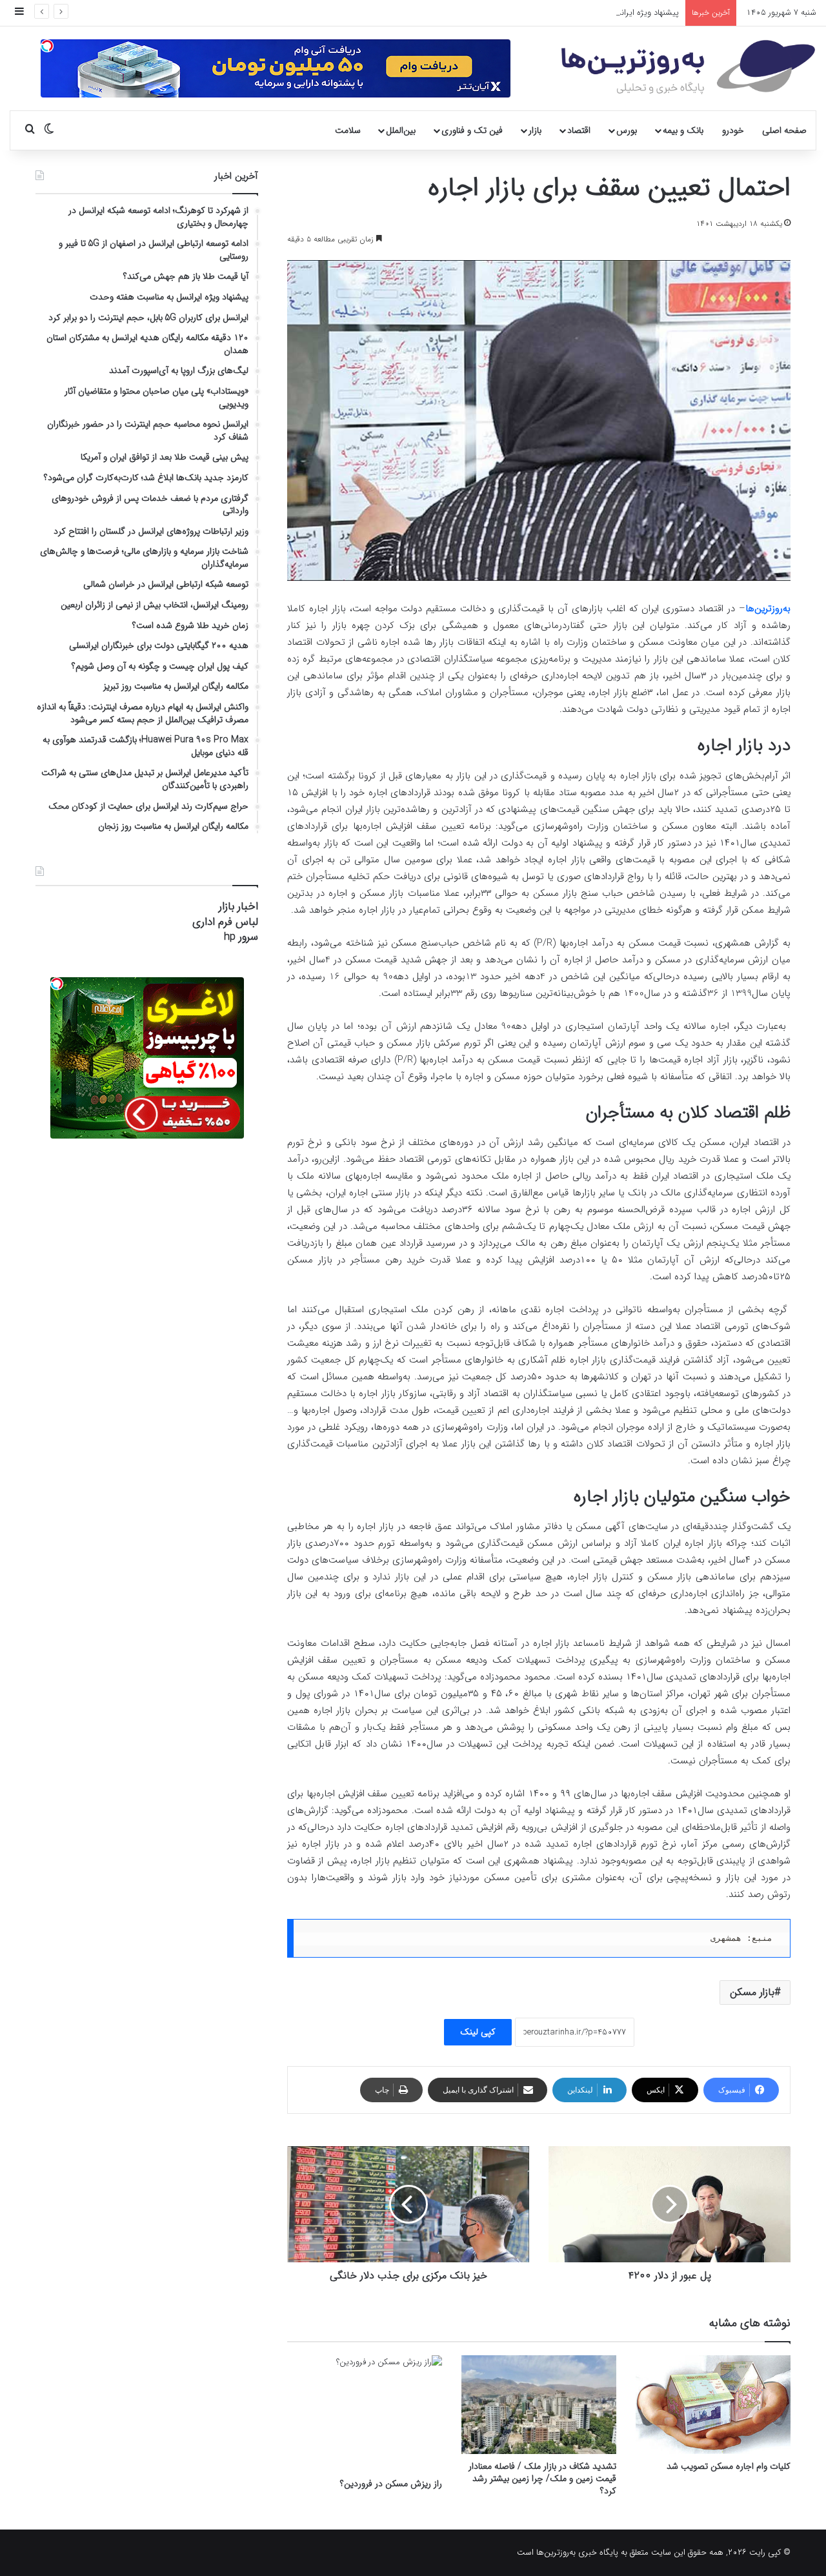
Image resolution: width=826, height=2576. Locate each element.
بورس (627, 130)
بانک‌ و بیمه (683, 130)
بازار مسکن (752, 1992)
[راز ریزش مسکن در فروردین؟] (365, 2413)
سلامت (348, 130)
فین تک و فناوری (472, 130)
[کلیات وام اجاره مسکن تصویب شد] (713, 2405)
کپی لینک (478, 2032)
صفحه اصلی (784, 130)
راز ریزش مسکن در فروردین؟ (391, 2484)
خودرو (733, 130)
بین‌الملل (401, 130)
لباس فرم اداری (225, 922)
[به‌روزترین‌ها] (688, 67)
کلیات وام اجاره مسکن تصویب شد (729, 2466)
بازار (535, 130)
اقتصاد (579, 130)
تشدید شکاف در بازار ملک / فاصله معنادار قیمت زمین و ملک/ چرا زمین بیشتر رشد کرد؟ (542, 2479)
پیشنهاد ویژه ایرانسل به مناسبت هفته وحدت (603, 13)
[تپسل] (47, 46)
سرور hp (241, 937)
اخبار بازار (238, 907)
